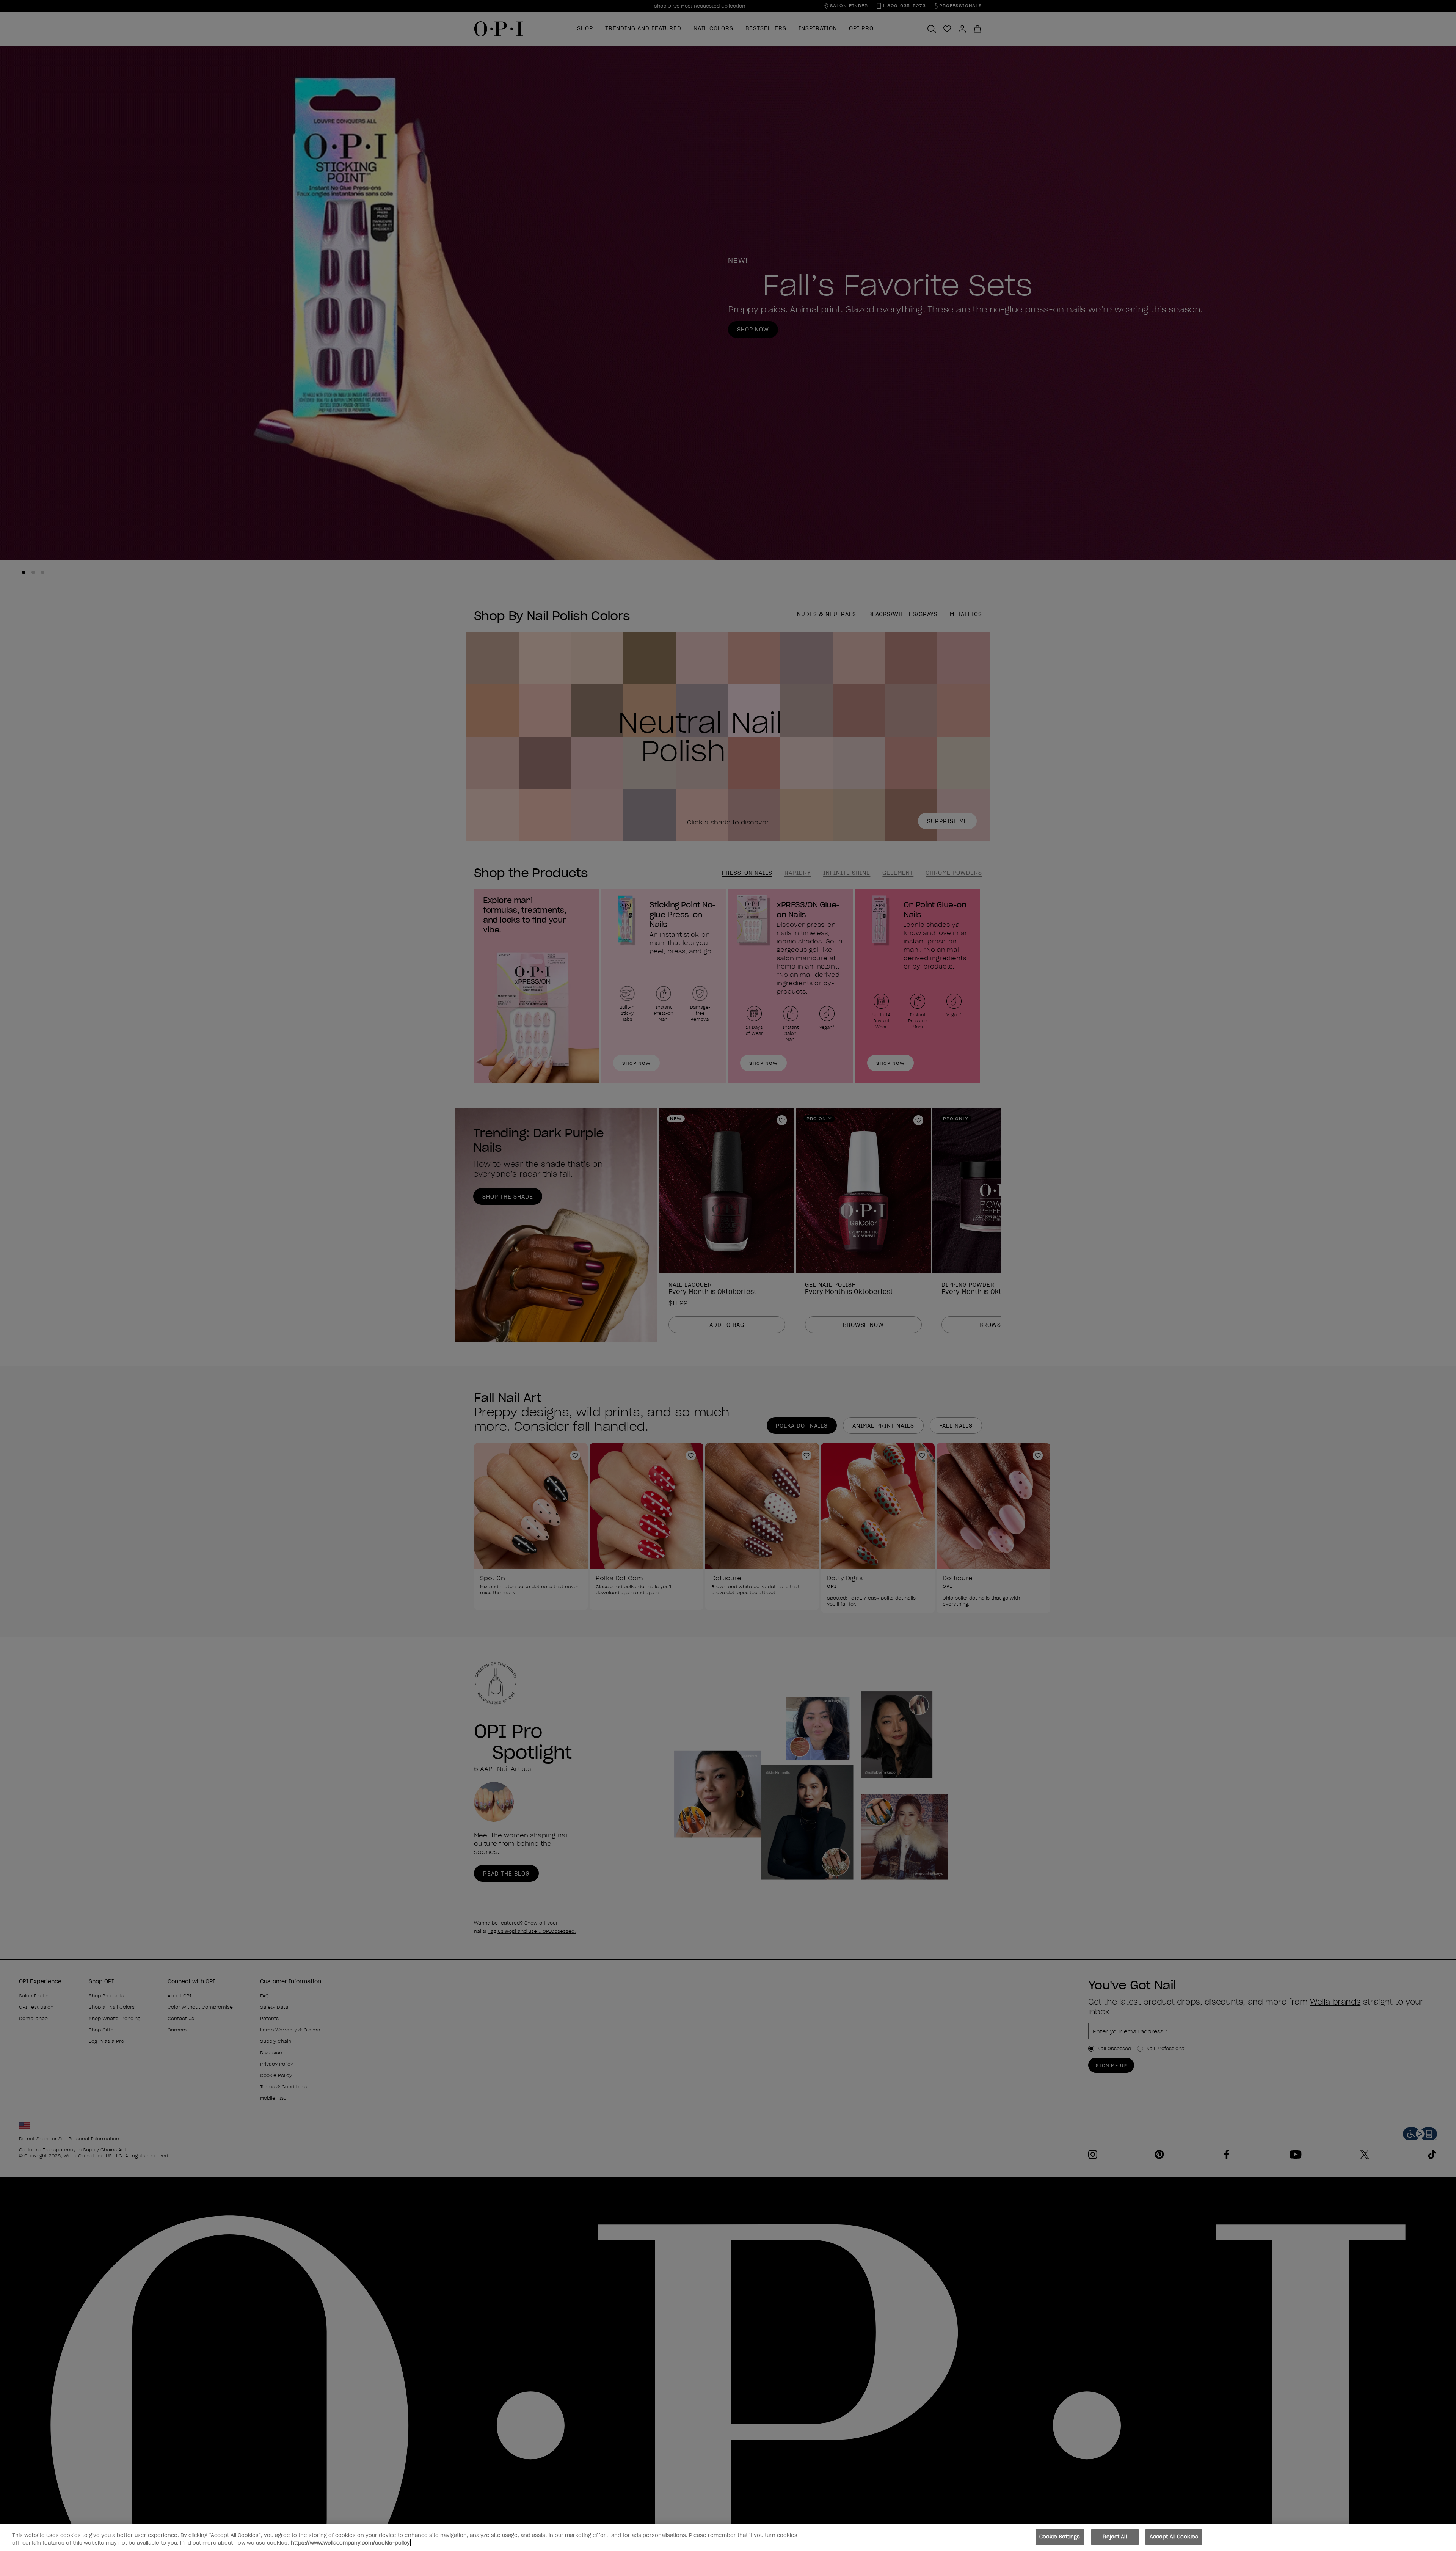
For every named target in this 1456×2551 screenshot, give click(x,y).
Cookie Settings (1060, 2537)
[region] (728, 2538)
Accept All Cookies (1174, 2537)
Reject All (1115, 2537)
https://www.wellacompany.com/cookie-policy (350, 2543)
